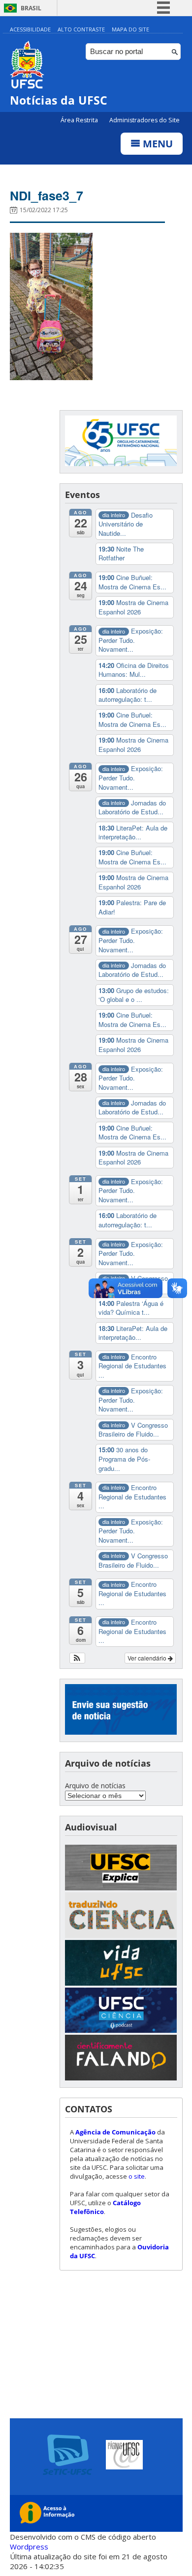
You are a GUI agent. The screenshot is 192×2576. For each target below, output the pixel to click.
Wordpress (29, 2547)
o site (137, 2176)
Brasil (31, 8)
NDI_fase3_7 (47, 195)
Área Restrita (80, 120)
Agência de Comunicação (115, 2132)
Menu (157, 144)
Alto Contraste (81, 29)
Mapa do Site (130, 29)
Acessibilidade (30, 29)
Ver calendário (148, 1658)
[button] (78, 1658)
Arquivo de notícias (95, 1786)
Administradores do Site (144, 120)
